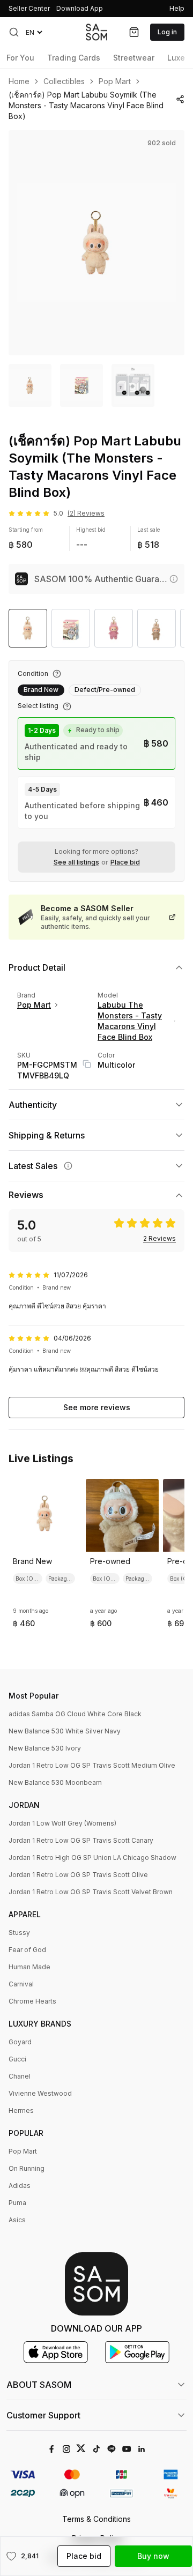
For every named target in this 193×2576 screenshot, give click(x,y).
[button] (14, 32)
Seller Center (29, 8)
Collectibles (64, 81)
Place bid (125, 862)
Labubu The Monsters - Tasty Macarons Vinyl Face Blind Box (130, 1021)
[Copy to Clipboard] (87, 1064)
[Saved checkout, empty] (134, 32)
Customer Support (43, 2415)
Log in (167, 32)
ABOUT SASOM (39, 2385)
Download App (80, 8)
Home (19, 81)
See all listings (76, 862)
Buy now (153, 2556)
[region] (96, 243)
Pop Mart (115, 81)
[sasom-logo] (96, 32)
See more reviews (97, 1407)
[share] (180, 99)
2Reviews (159, 1239)
